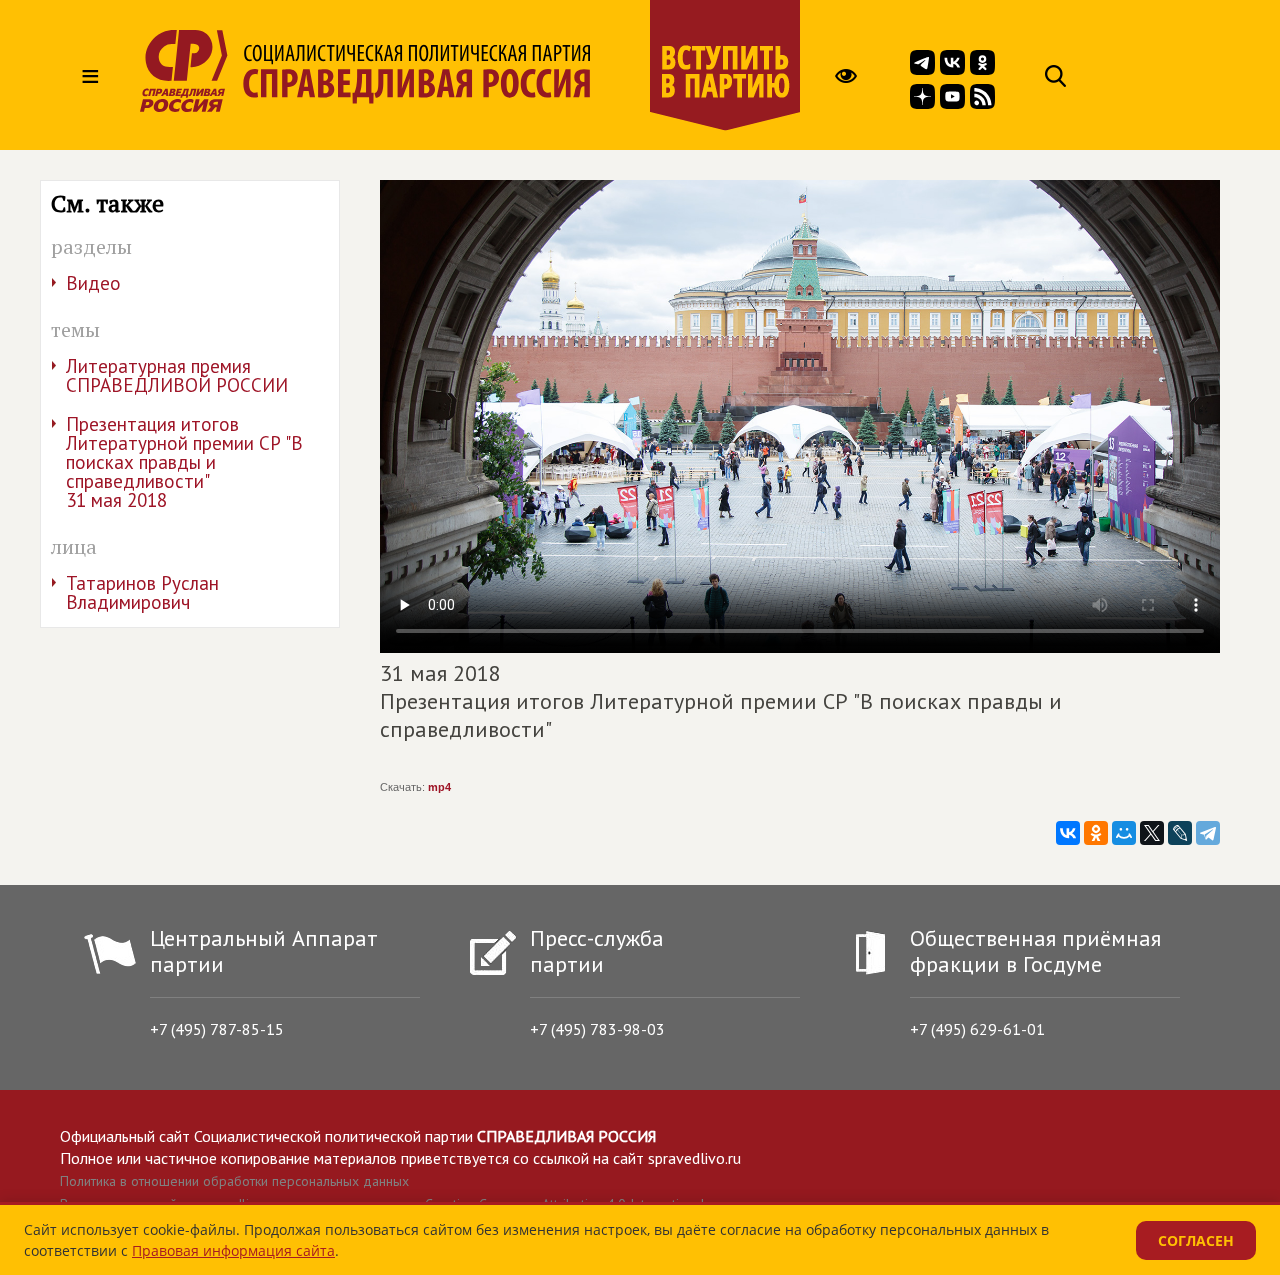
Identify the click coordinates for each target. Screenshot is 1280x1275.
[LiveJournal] (1180, 833)
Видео (93, 283)
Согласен (1196, 1240)
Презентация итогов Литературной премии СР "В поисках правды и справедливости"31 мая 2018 (184, 462)
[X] (1152, 833)
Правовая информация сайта (233, 1250)
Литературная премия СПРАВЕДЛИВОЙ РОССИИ (177, 375)
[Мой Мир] (1124, 833)
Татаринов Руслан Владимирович (142, 592)
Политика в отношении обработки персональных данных (234, 1181)
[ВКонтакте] (1068, 833)
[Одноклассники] (1096, 833)
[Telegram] (1208, 833)
